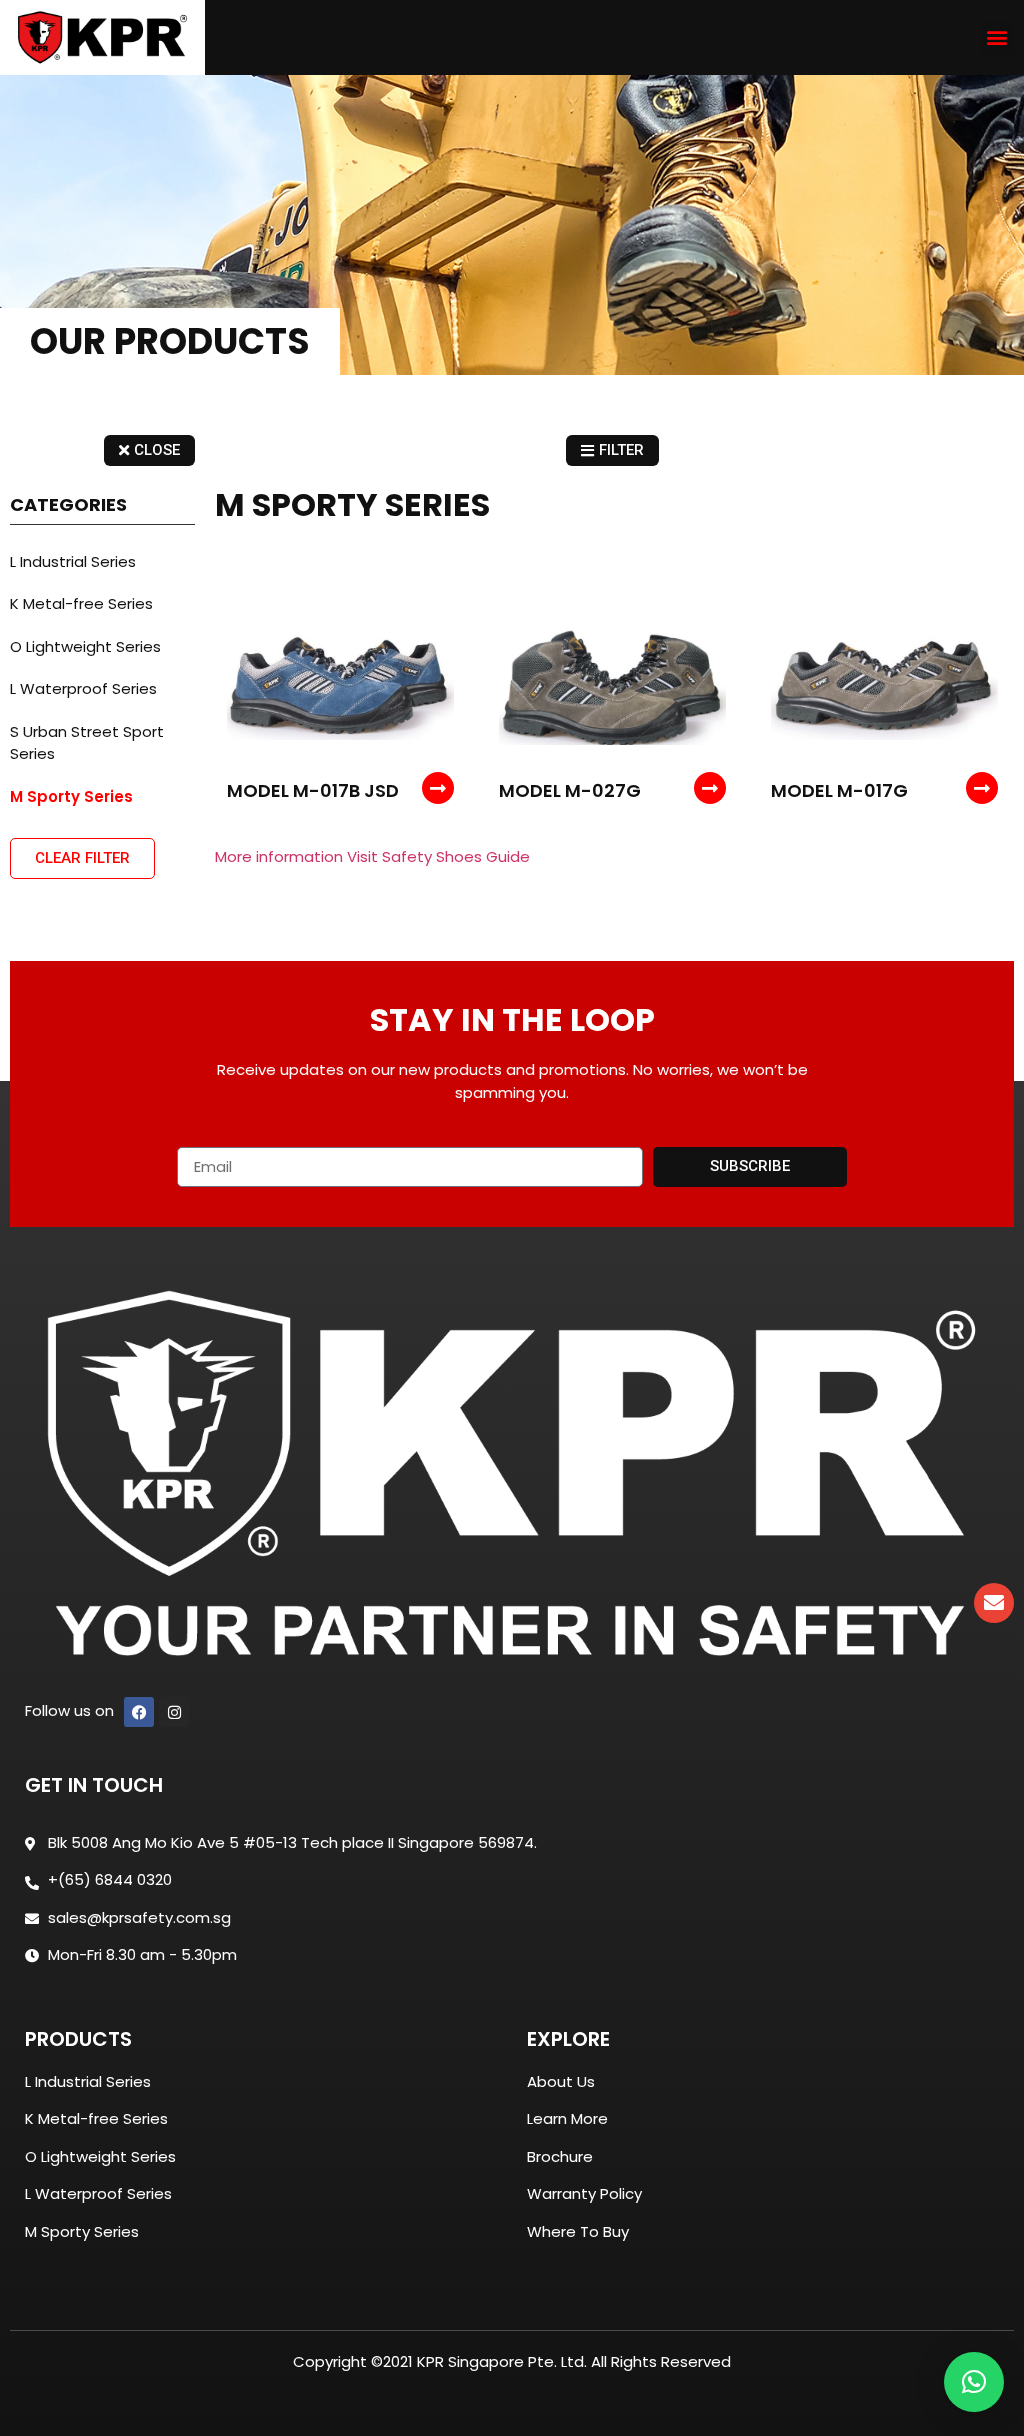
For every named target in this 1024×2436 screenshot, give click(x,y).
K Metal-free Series (81, 603)
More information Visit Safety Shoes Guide (372, 856)
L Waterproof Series (83, 688)
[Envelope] (994, 1603)
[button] (997, 37)
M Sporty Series (71, 796)
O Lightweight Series (85, 646)
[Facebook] (139, 1712)
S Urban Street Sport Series (87, 743)
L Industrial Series (73, 561)
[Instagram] (174, 1712)
